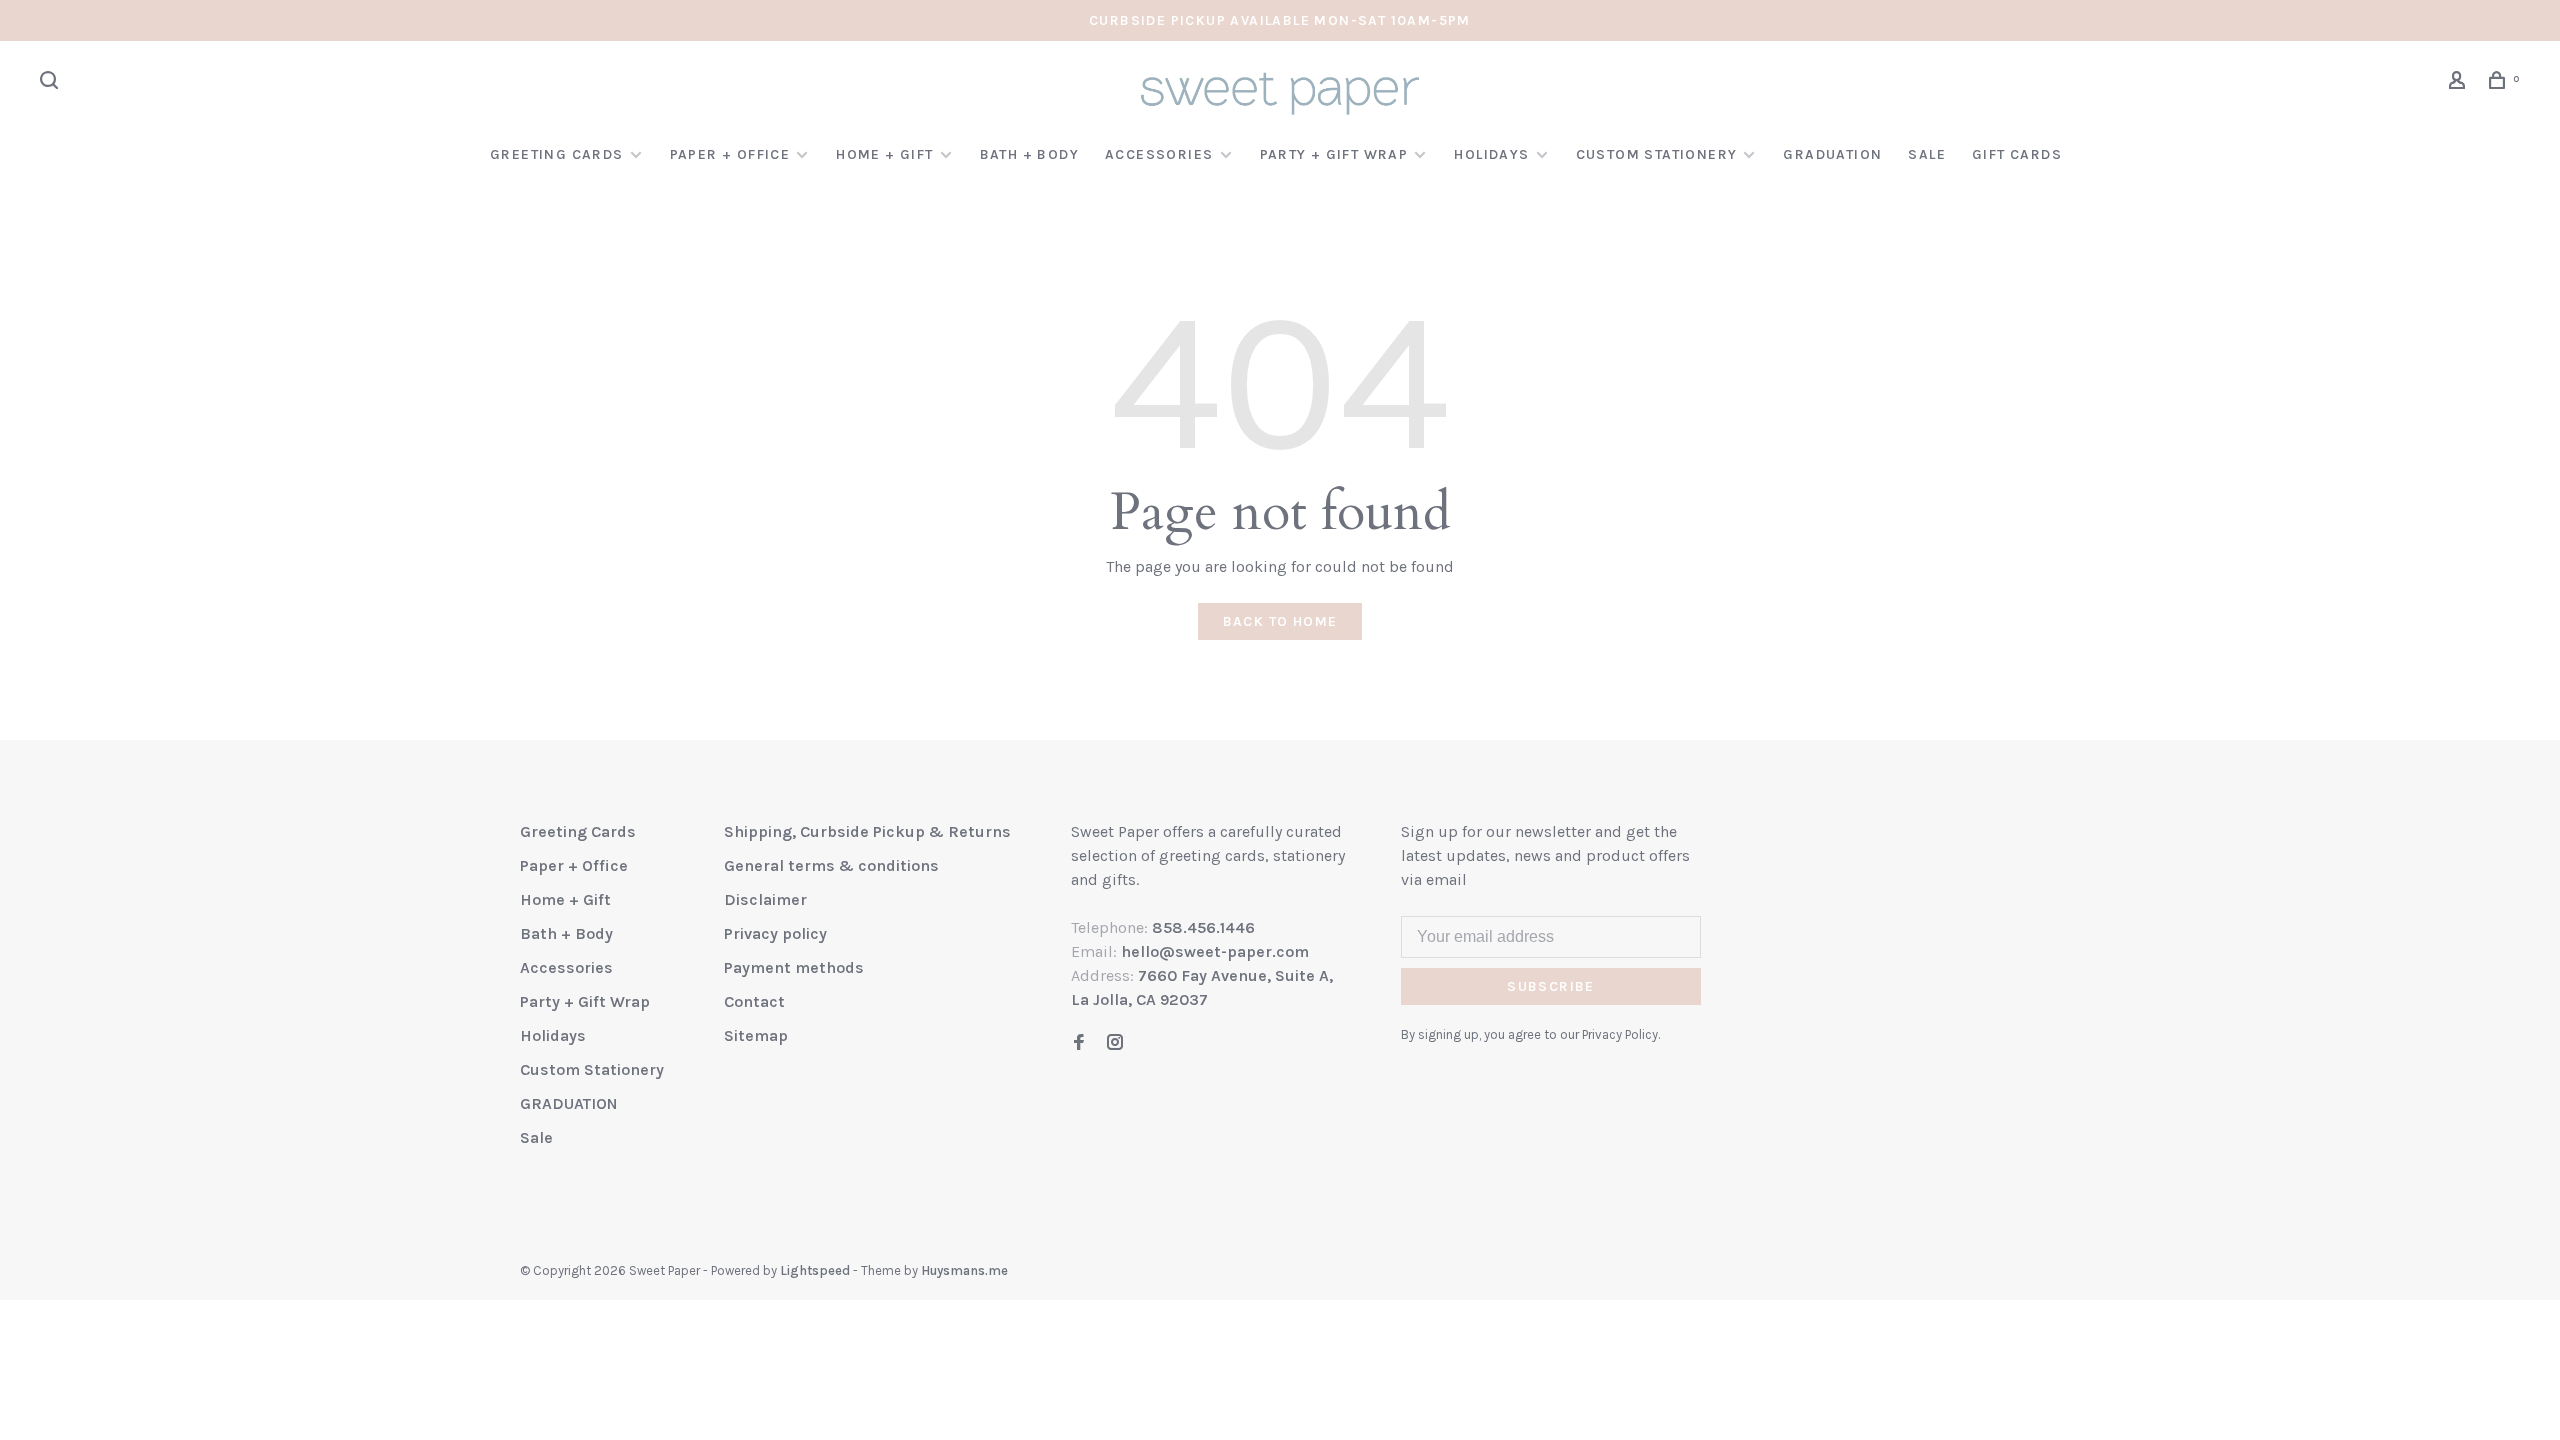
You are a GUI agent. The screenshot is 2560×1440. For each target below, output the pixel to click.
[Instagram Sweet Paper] (1115, 1043)
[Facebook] (1079, 1043)
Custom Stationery (1657, 154)
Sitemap (756, 1035)
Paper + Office (730, 154)
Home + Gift (884, 154)
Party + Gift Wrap (1334, 154)
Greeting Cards (557, 154)
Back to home (1280, 621)
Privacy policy (775, 933)
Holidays (1491, 154)
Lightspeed (815, 1270)
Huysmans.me (964, 1270)
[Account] (2460, 83)
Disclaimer (765, 899)
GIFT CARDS (2017, 154)
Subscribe (1551, 986)
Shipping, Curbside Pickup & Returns (867, 831)
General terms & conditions (831, 865)
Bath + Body (1029, 154)
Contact (754, 1001)
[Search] (52, 83)
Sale (1927, 154)
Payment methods (794, 967)
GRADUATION (1832, 154)
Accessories (1159, 154)
